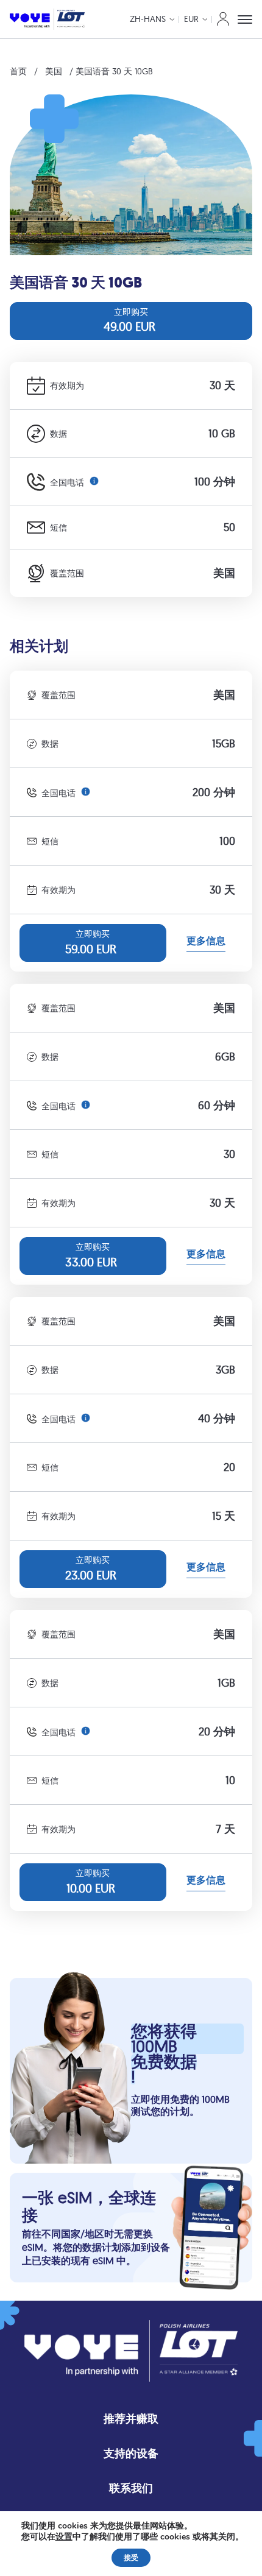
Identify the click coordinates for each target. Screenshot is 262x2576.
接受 (131, 2558)
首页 (18, 71)
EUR (191, 19)
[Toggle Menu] (245, 19)
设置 (64, 2537)
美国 (54, 71)
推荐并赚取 (131, 2419)
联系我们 (131, 2488)
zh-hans (148, 19)
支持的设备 (131, 2453)
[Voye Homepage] (47, 19)
